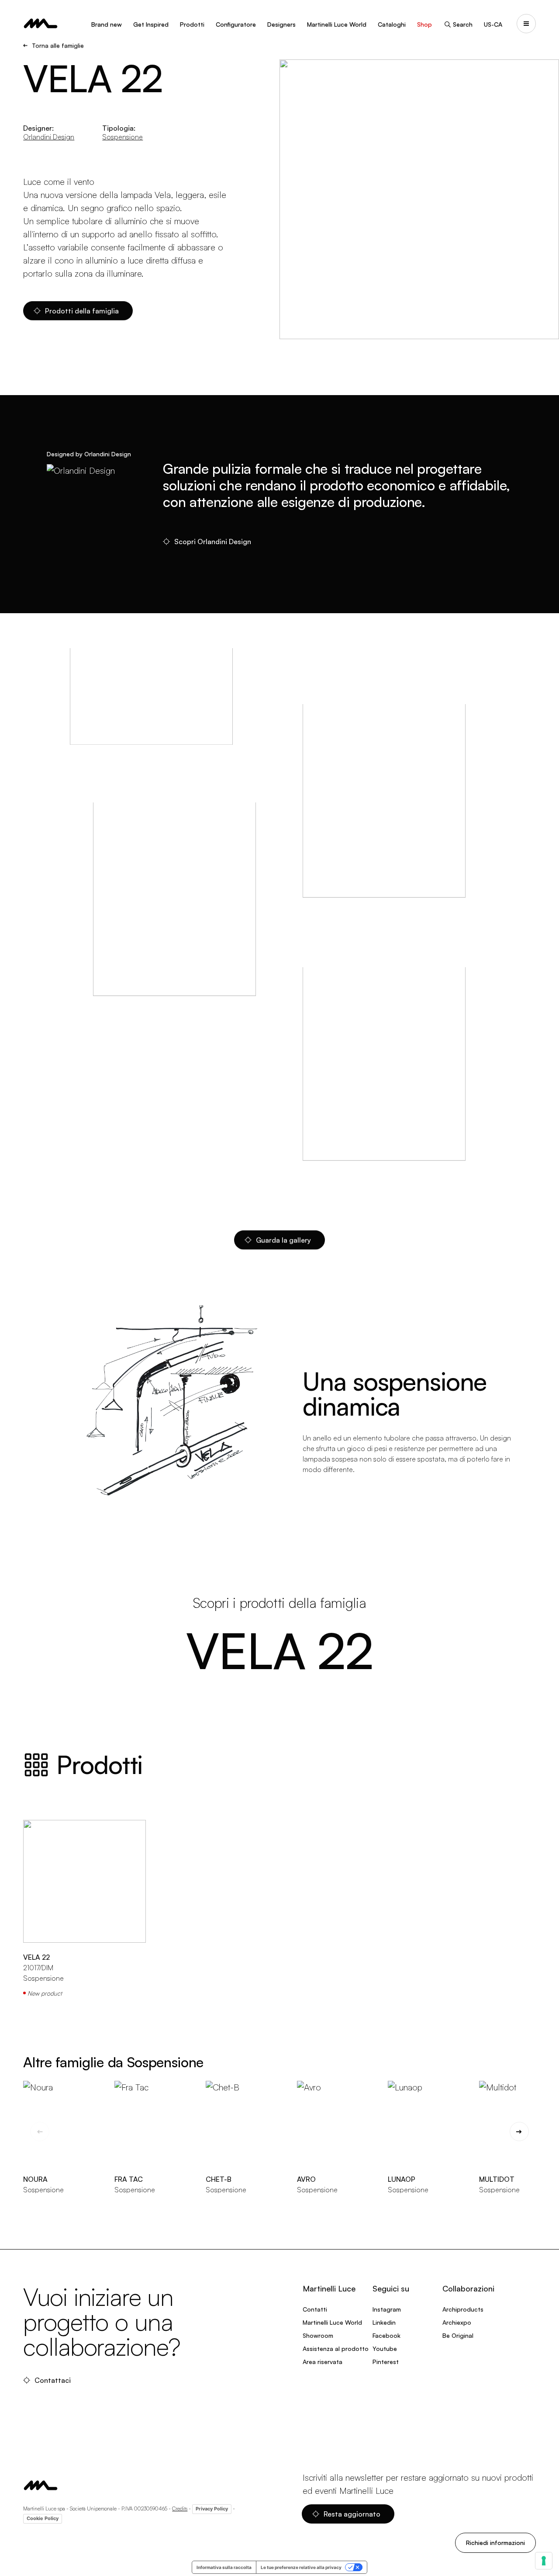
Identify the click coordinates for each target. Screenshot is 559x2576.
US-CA (493, 24)
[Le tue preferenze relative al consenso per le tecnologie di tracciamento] (544, 2561)
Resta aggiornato (352, 2514)
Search (463, 24)
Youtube (385, 2349)
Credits (180, 2508)
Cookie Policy (43, 2518)
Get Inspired (151, 24)
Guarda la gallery (283, 1240)
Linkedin (384, 2322)
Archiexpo (457, 2322)
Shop (424, 24)
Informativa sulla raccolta (224, 2567)
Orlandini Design (49, 137)
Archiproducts (463, 2309)
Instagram (387, 2309)
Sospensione (122, 137)
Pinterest (386, 2362)
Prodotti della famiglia (82, 311)
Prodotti (192, 24)
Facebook (386, 2335)
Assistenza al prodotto (336, 2349)
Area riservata (323, 2362)
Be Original (458, 2335)
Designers (281, 24)
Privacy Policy (212, 2509)
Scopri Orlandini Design (213, 542)
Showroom (318, 2335)
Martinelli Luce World (337, 24)
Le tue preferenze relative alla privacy (301, 2567)
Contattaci (53, 2380)
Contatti (315, 2309)
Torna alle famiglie (58, 45)
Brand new (107, 24)
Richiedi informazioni (495, 2543)
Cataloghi (392, 24)
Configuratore (236, 24)
